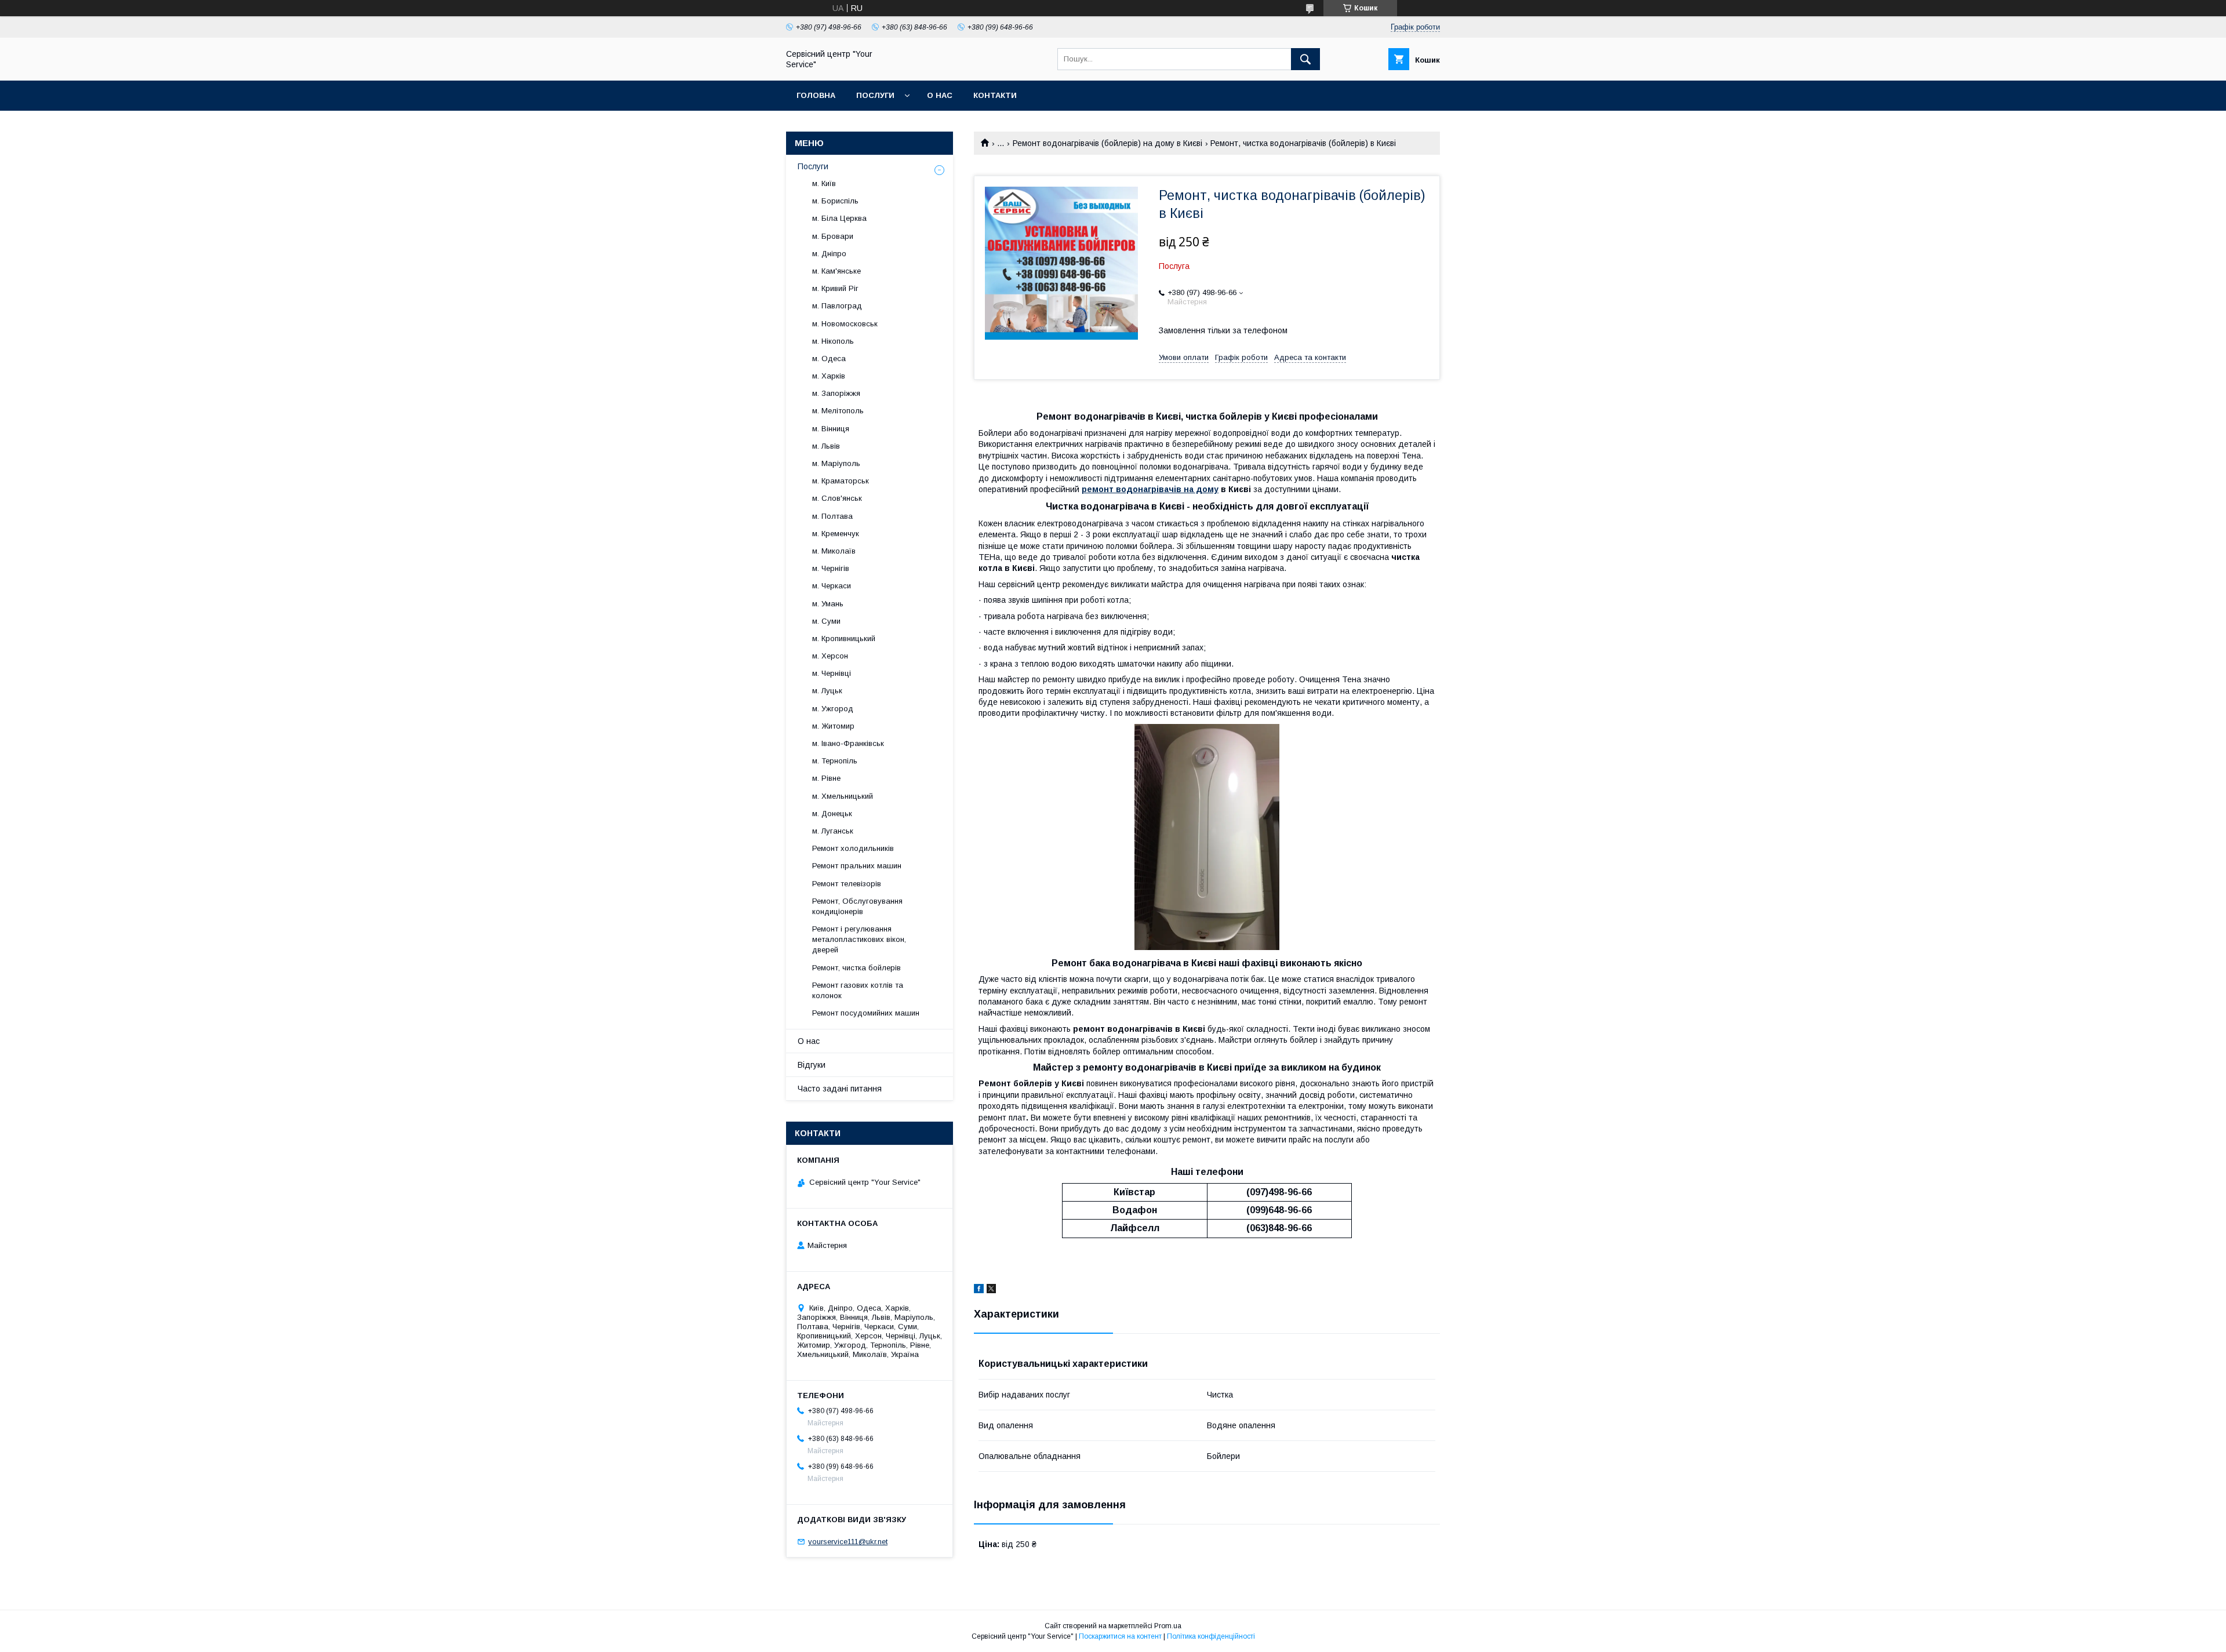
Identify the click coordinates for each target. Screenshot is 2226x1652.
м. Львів (826, 446)
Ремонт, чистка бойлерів (856, 968)
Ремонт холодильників (853, 848)
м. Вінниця (831, 429)
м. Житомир (833, 726)
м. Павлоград (837, 306)
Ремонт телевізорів (847, 884)
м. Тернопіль (835, 761)
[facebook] (979, 1290)
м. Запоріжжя (836, 393)
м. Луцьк (827, 691)
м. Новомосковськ (845, 324)
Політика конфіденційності (1211, 1636)
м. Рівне (826, 778)
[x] (991, 1290)
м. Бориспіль (835, 201)
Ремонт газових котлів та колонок (858, 990)
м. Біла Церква (839, 218)
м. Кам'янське (836, 271)
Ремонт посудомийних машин (866, 1013)
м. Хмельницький (843, 796)
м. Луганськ (833, 831)
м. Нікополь (833, 341)
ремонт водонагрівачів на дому (1150, 489)
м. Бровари (833, 236)
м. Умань (828, 604)
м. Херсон (830, 656)
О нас (940, 95)
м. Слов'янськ (837, 498)
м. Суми (826, 621)
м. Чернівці (832, 673)
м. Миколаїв (834, 551)
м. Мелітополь (838, 411)
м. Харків (829, 376)
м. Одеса (829, 359)
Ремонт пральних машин (857, 866)
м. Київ (824, 183)
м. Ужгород (833, 709)
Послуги (875, 95)
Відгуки (812, 1065)
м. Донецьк (832, 814)
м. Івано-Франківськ (848, 743)
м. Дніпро (829, 254)
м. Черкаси (832, 586)
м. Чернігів (831, 568)
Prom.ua (1168, 1626)
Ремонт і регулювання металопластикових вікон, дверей (859, 939)
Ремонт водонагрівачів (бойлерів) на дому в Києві (1107, 143)
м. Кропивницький (844, 638)
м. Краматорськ (841, 481)
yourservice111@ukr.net (848, 1542)
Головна (816, 95)
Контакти (995, 95)
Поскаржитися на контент (1120, 1636)
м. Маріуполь (836, 463)
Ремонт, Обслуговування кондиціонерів (857, 906)
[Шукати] (1305, 59)
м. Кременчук (836, 534)
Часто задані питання (840, 1089)
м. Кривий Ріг (835, 288)
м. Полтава (832, 516)
